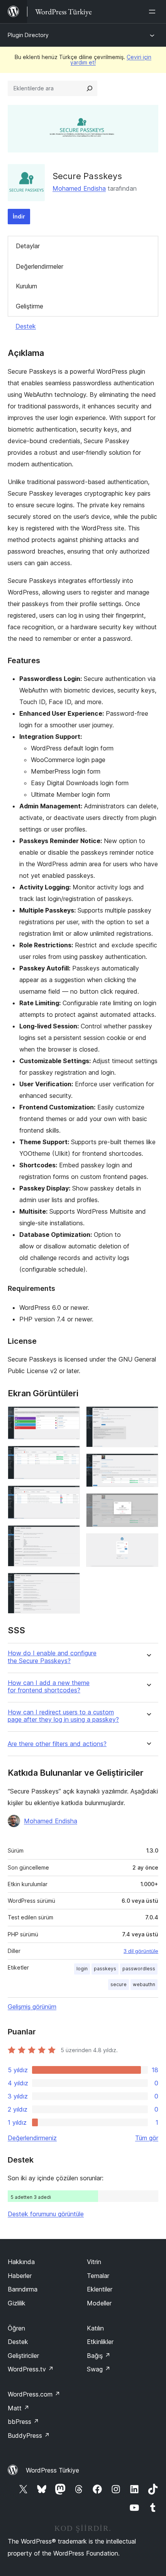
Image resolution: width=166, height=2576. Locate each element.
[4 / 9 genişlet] (69, 1536)
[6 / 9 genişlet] (148, 1417)
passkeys (105, 1969)
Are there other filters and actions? (57, 1744)
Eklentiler (100, 2289)
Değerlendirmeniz (32, 2138)
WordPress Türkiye (53, 2470)
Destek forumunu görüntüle (46, 2214)
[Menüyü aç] (154, 12)
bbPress (23, 2422)
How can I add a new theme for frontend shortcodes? (49, 1687)
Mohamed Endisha (79, 188)
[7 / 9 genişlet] (148, 1464)
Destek (26, 326)
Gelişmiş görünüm (32, 2007)
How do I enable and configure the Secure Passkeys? (52, 1657)
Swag (99, 2369)
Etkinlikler (100, 2342)
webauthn (144, 1984)
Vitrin (94, 2262)
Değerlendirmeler (40, 266)
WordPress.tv (31, 2369)
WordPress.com (34, 2394)
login (82, 1969)
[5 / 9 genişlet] (69, 1583)
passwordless (139, 1969)
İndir (19, 216)
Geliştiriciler (23, 2356)
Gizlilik (17, 2303)
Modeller (99, 2303)
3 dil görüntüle (141, 1951)
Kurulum (26, 286)
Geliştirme (30, 306)
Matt (19, 2408)
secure (119, 1984)
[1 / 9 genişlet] (69, 1417)
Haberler (20, 2276)
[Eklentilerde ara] (90, 88)
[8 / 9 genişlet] (148, 1504)
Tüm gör (147, 2138)
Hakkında (21, 2262)
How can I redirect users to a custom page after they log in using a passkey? (63, 1716)
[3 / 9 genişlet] (69, 1496)
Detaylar (28, 246)
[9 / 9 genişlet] (148, 1544)
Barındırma (23, 2289)
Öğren (16, 2328)
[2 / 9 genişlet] (69, 1456)
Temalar (98, 2276)
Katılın (95, 2328)
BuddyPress (29, 2435)
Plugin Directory (28, 35)
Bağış (99, 2356)
